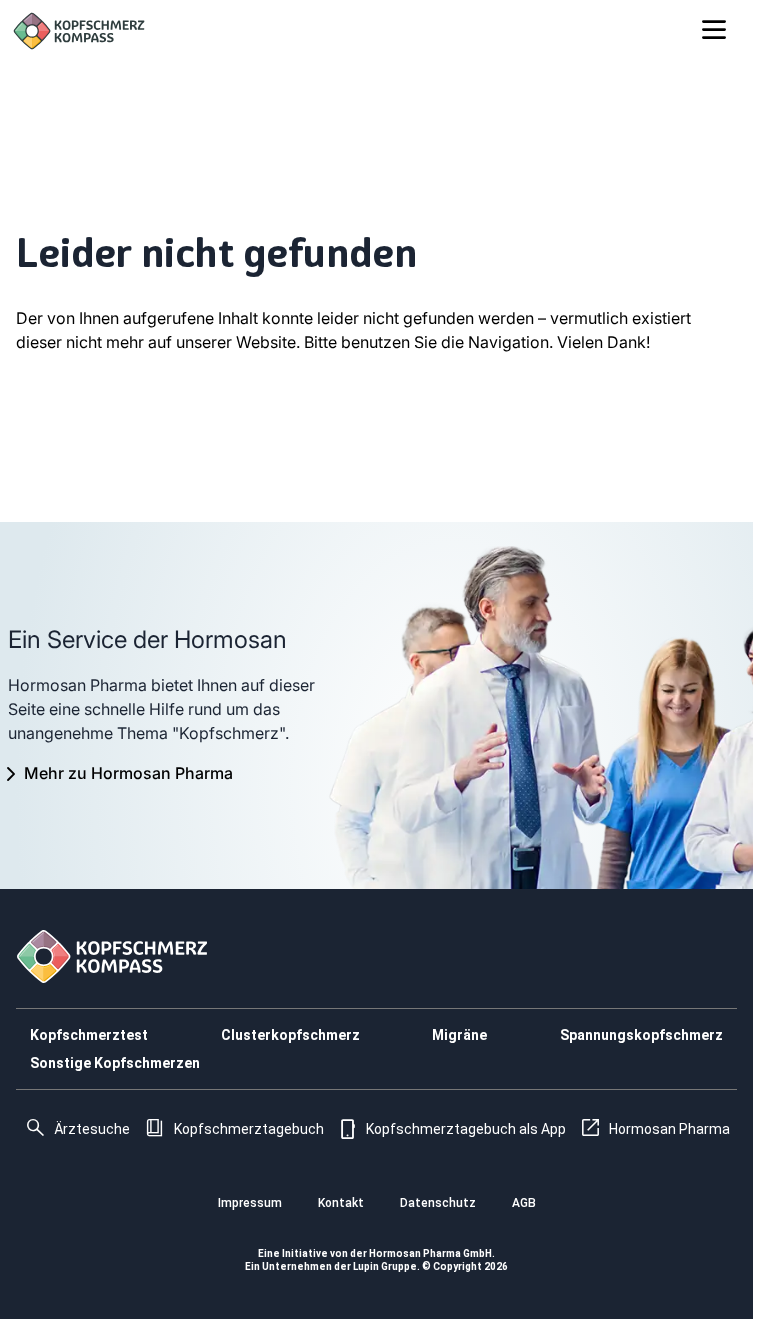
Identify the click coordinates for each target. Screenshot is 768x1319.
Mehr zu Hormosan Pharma (128, 773)
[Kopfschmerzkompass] (79, 31)
